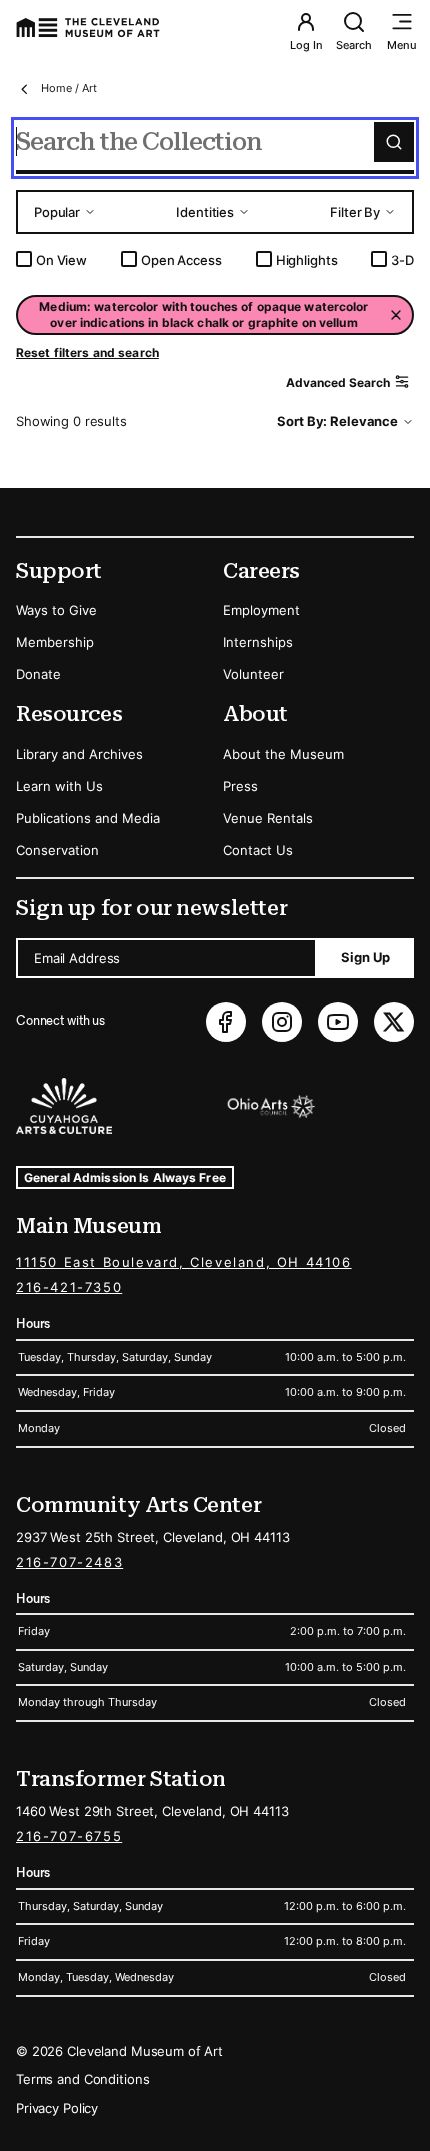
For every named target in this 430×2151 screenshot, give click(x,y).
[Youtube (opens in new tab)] (338, 1022)
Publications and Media (88, 818)
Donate (38, 674)
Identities (205, 212)
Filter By (355, 212)
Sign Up (365, 957)
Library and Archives (79, 754)
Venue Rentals (268, 818)
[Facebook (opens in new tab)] (226, 1022)
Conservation (57, 850)
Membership (55, 642)
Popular (57, 212)
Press (240, 786)
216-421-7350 (69, 1287)
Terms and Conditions (82, 2079)
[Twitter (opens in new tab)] (394, 1022)
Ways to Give (56, 610)
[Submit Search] (394, 142)
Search (354, 45)
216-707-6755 (69, 1836)
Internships (258, 642)
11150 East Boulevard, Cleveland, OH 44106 (184, 1262)
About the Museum (283, 754)
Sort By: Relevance (337, 421)
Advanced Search (338, 382)
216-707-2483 (69, 1562)
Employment (261, 610)
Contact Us (258, 850)
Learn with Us (59, 786)
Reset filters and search (87, 352)
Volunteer (253, 674)
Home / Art (69, 88)
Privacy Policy (57, 2108)
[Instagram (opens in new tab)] (282, 1022)
